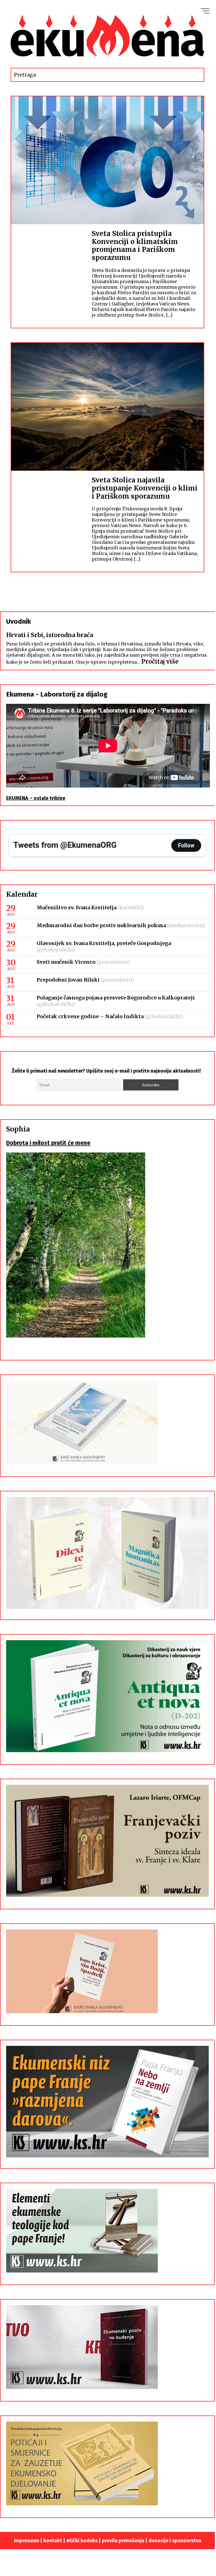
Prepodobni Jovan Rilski (68, 980)
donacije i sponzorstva (175, 2541)
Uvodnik (19, 621)
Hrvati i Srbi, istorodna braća (50, 635)
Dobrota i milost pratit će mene (48, 1143)
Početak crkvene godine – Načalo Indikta (90, 1016)
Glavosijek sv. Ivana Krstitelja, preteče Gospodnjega (104, 943)
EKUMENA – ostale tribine (36, 798)
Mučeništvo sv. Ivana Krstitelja (77, 907)
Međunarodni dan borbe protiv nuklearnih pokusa (101, 925)
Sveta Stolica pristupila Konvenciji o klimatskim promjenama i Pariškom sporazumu (135, 246)
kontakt (53, 2541)
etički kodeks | (84, 2541)
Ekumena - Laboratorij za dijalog (57, 694)
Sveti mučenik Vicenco (66, 962)
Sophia (18, 1129)
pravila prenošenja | (125, 2541)
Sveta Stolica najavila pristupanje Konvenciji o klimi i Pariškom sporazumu (145, 488)
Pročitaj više (160, 662)
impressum (27, 2541)
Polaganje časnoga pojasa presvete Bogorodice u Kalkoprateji (116, 998)
